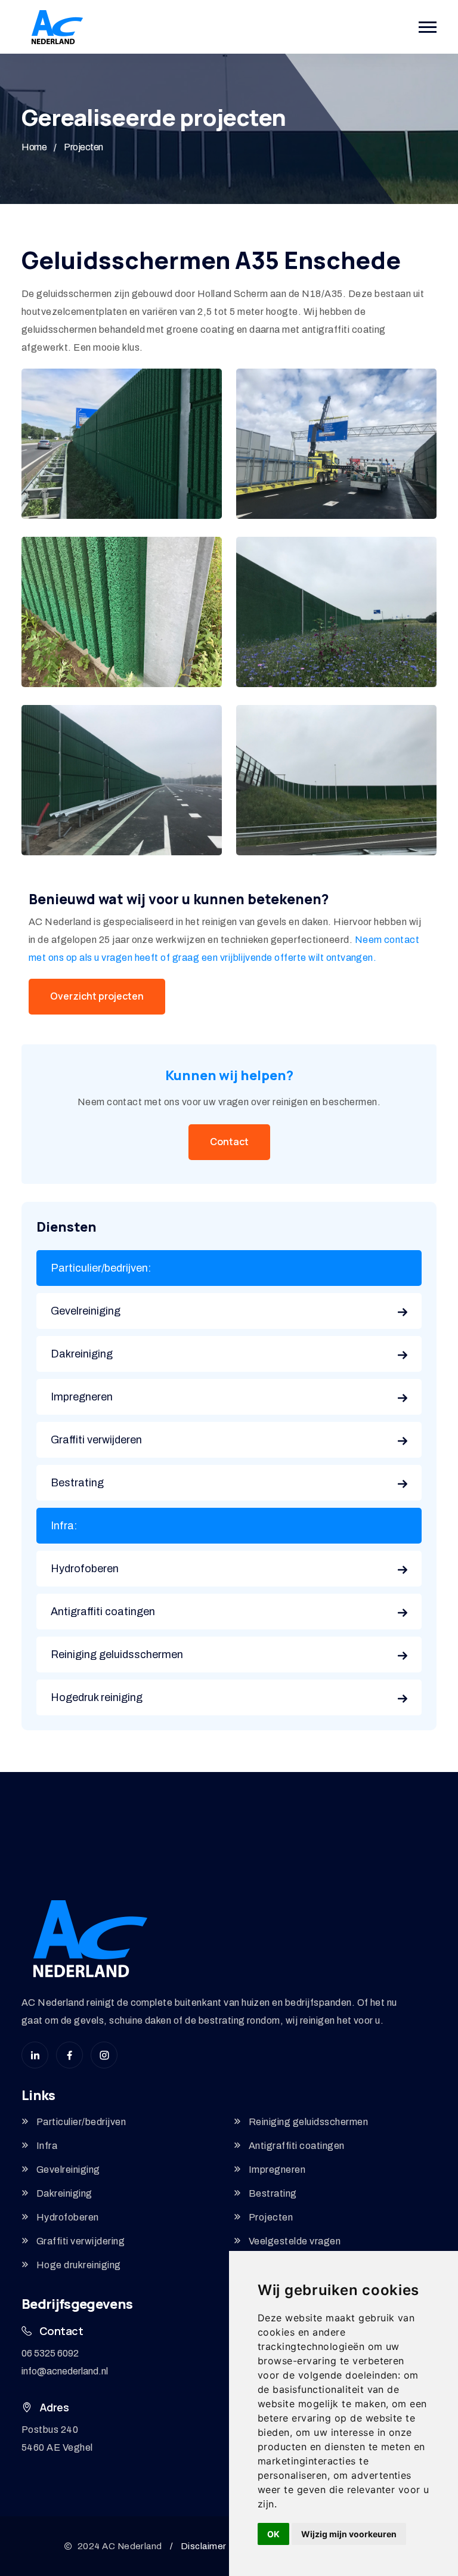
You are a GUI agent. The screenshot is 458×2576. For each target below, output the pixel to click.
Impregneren (82, 1397)
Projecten (83, 147)
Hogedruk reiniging (97, 1697)
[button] (428, 27)
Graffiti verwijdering (81, 2241)
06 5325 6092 (50, 2353)
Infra (47, 2146)
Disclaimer (204, 2546)
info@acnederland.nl (65, 2371)
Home (34, 147)
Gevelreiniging (86, 1311)
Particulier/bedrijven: (101, 1268)
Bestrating (77, 1483)
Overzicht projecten (97, 996)
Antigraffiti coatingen (103, 1612)
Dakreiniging (82, 1354)
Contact (229, 1142)
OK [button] (273, 2534)
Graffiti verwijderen (96, 1440)
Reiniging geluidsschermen (117, 1655)
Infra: (64, 1526)
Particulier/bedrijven (81, 2122)
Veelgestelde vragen (295, 2241)
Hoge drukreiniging (79, 2265)
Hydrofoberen (85, 1569)
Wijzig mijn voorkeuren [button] (349, 2534)
